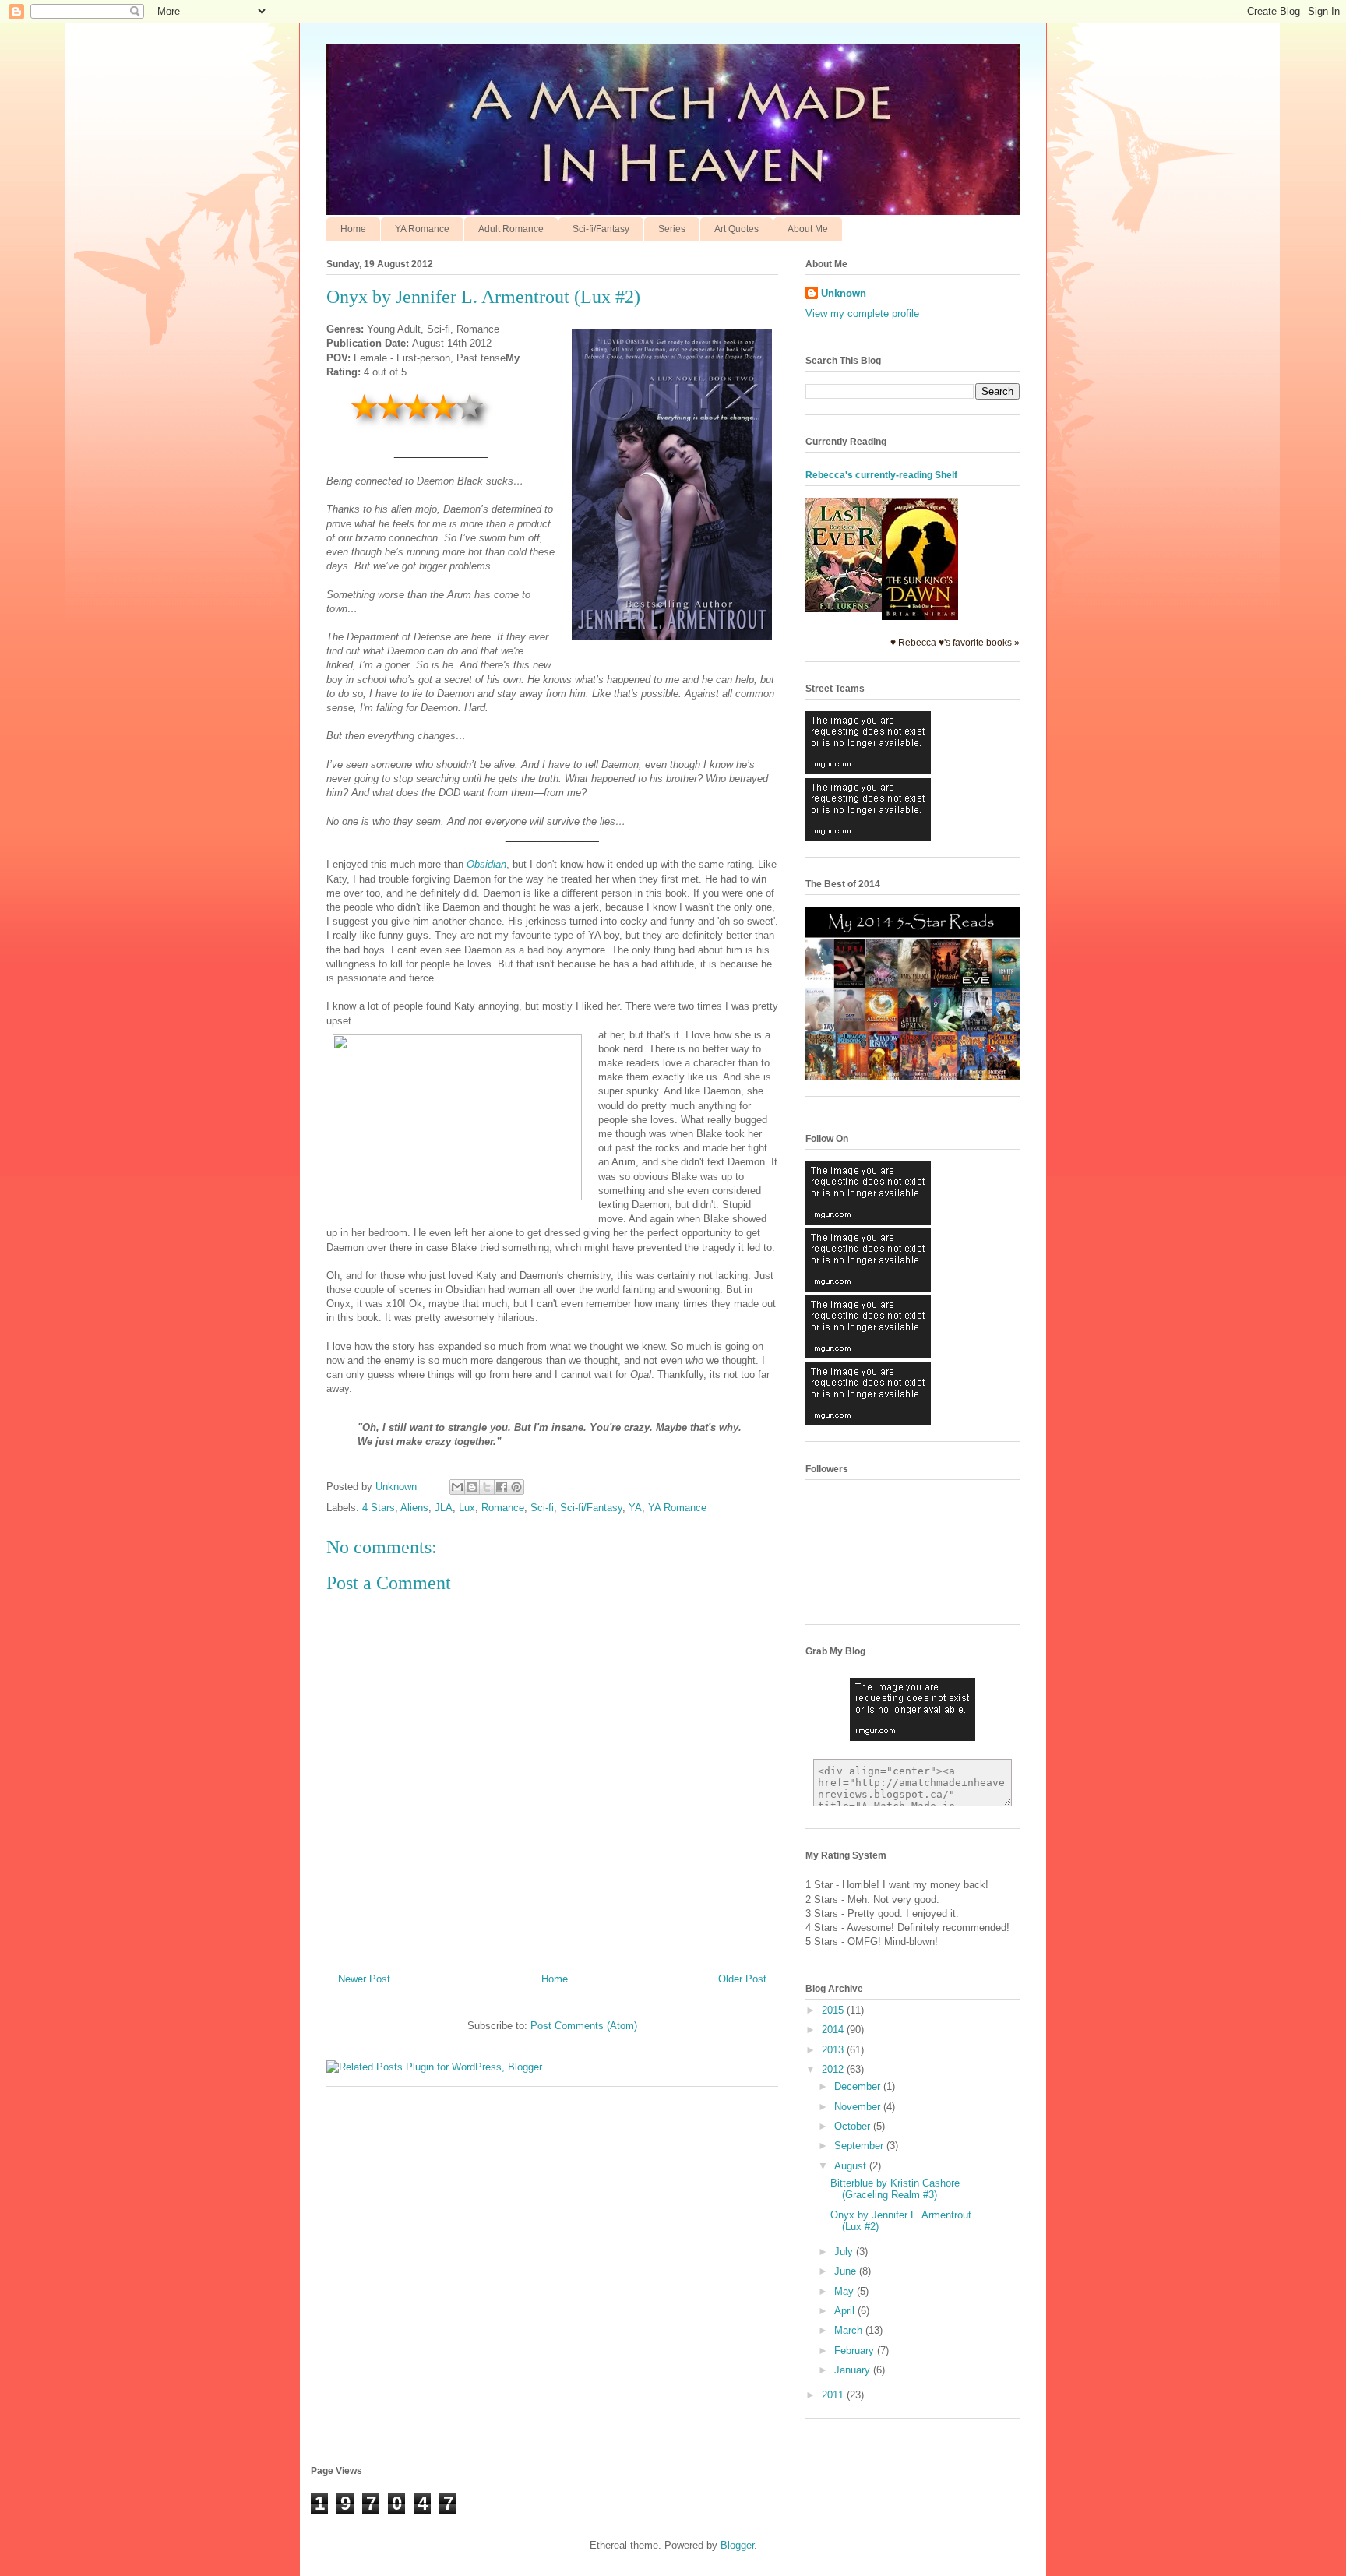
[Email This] (457, 1487)
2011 (834, 2395)
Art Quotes (736, 229)
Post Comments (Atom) (584, 2026)
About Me (808, 229)
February (856, 2350)
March (850, 2330)
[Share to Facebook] (502, 1487)
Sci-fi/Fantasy (601, 229)
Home (353, 229)
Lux (467, 1508)
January (854, 2370)
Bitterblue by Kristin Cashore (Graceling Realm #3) (895, 2189)
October (854, 2126)
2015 (834, 2010)
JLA (444, 1508)
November (859, 2107)
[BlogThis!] (472, 1487)
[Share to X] (487, 1487)
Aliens (414, 1508)
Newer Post (364, 1979)
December (859, 2086)
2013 (834, 2050)
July (845, 2252)
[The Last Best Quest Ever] (844, 609)
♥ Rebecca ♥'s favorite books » (955, 642)
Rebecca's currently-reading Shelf (881, 475)
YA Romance (422, 229)
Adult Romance (511, 229)
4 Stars (379, 1508)
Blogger (737, 2545)
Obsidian (486, 864)
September (860, 2146)
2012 (834, 2069)
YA (635, 1508)
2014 (834, 2030)
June (847, 2271)
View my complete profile (862, 314)
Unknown (844, 293)
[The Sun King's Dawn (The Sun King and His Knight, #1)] (920, 617)
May (846, 2291)
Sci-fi (542, 1508)
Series (672, 229)
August (852, 2166)
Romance (503, 1508)
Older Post (742, 1979)
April (846, 2311)
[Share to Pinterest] (516, 1487)
